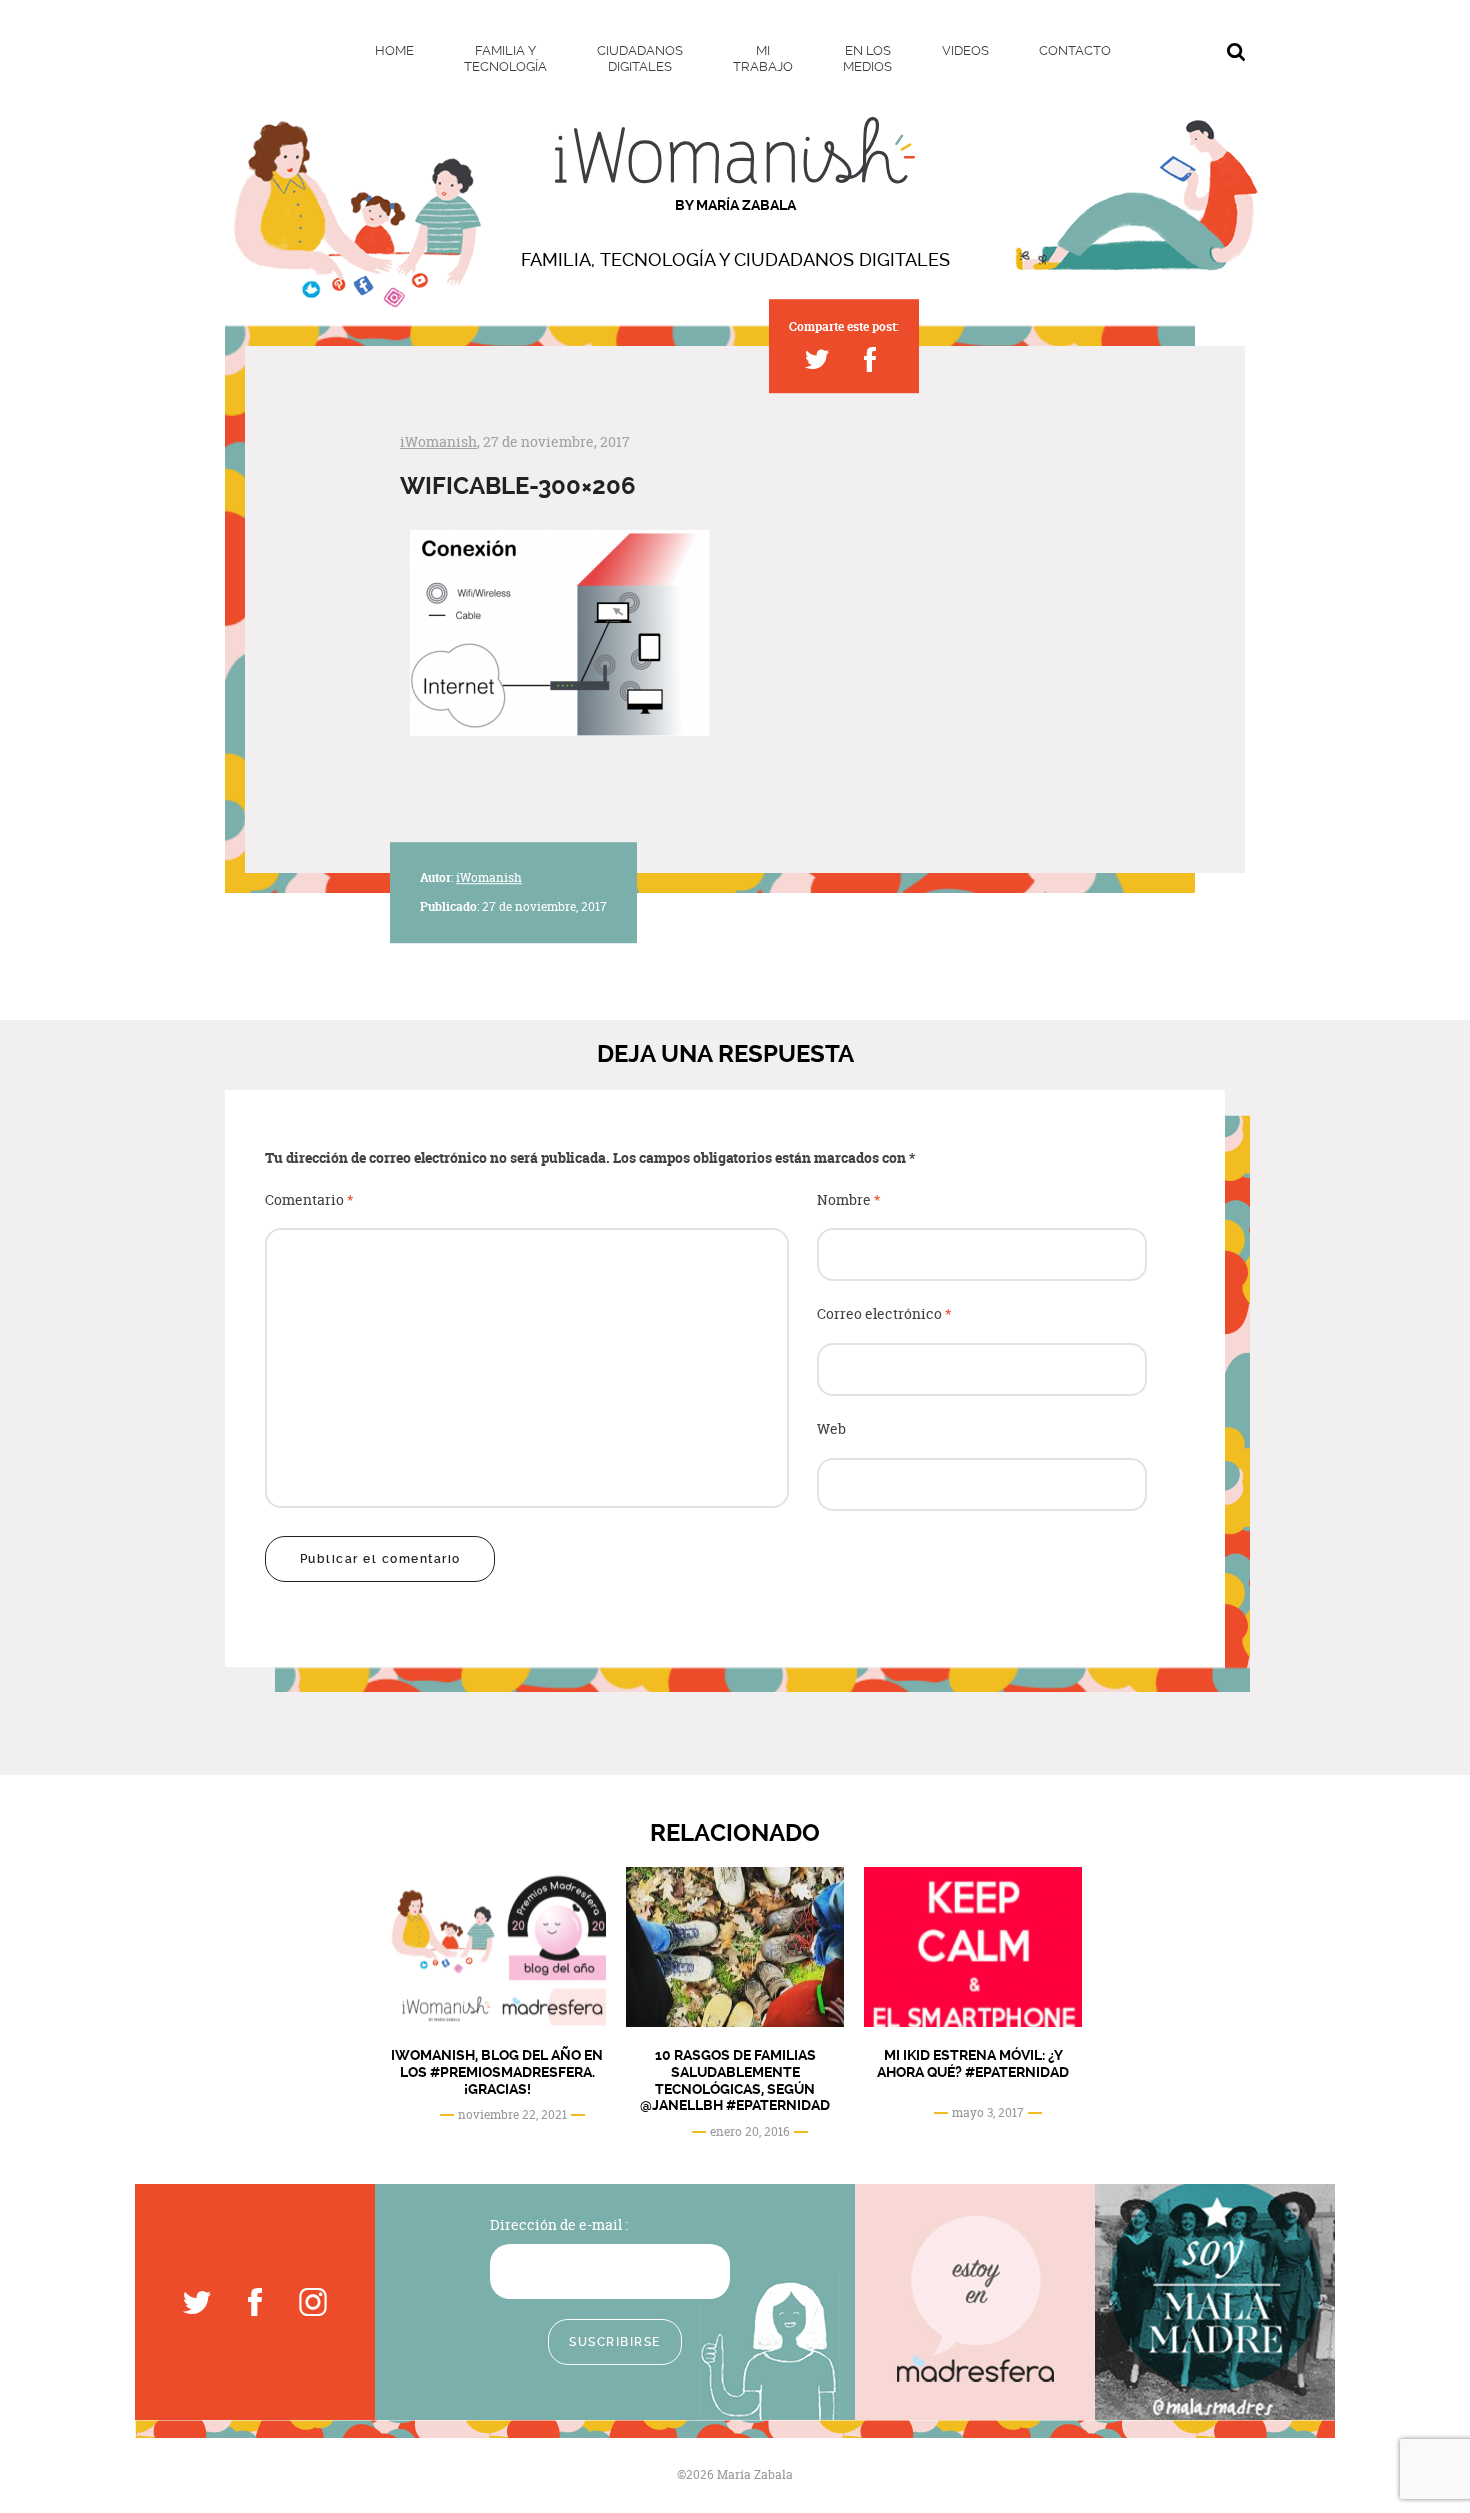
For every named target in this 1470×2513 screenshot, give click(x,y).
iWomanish (438, 441)
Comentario (309, 1200)
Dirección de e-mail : (559, 2224)
